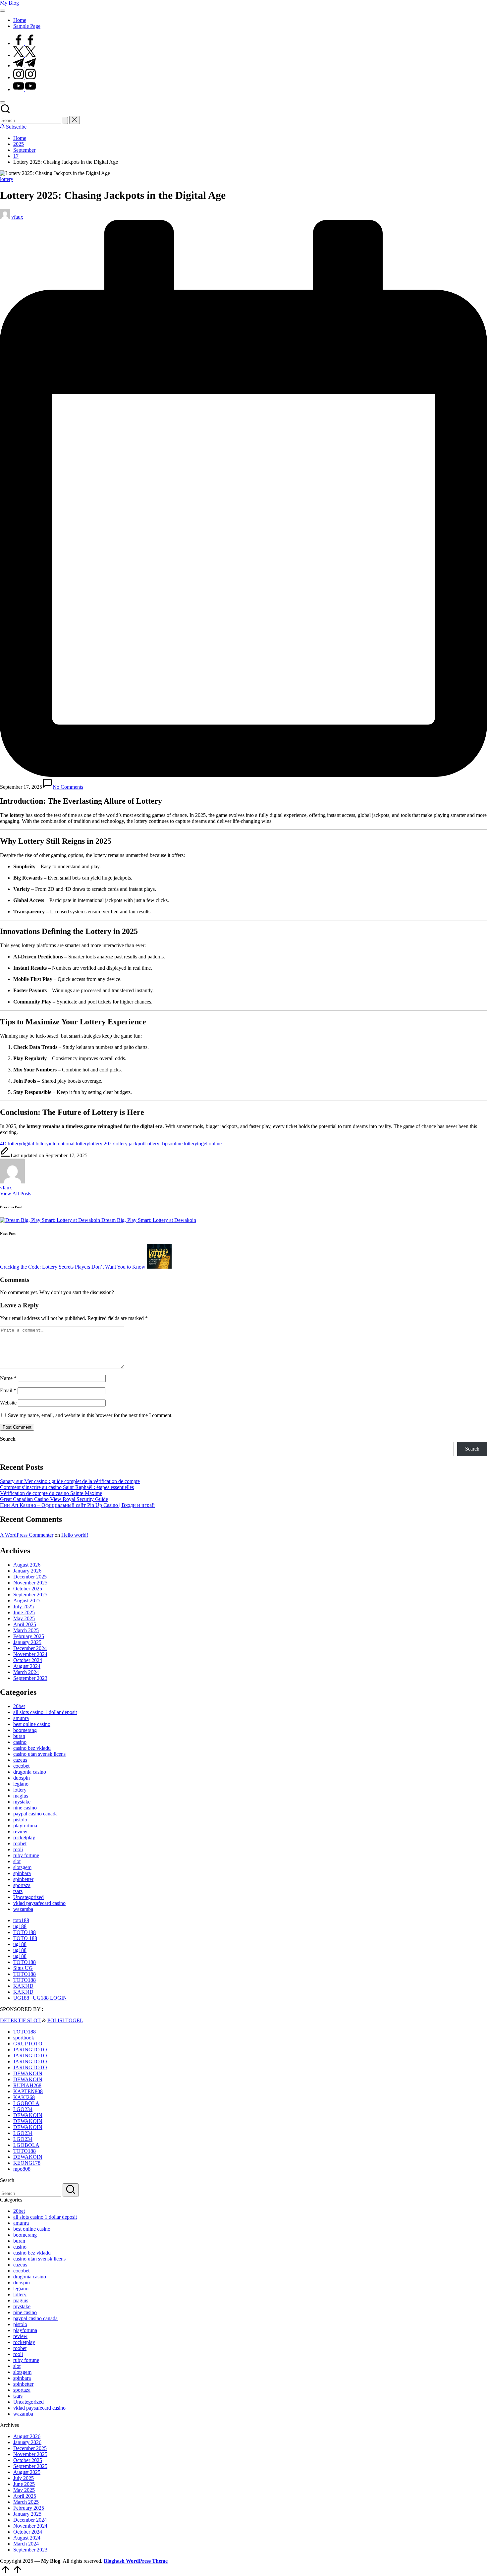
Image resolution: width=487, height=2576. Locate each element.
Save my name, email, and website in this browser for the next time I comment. (90, 1415)
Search (8, 1439)
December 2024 (30, 1648)
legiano (21, 1784)
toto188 (21, 1920)
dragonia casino (30, 1772)
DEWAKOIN (28, 2073)
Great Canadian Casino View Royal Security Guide (54, 1499)
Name (8, 1378)
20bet (19, 1706)
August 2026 (27, 1565)
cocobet (21, 1766)
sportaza (22, 1885)
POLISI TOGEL (65, 2020)
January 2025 (27, 1642)
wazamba (23, 1909)
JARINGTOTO (30, 2050)
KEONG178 (27, 2163)
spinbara (22, 1873)
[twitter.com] (25, 55)
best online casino (32, 1724)
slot (17, 1861)
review (20, 1832)
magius (21, 1796)
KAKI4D (23, 1986)
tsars (18, 1891)
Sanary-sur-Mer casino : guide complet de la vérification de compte (70, 1481)
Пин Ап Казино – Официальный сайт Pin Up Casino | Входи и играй (77, 1505)
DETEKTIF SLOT (20, 2020)
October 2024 (28, 1660)
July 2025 (24, 1606)
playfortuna (25, 1826)
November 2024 (30, 1654)
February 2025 (29, 1636)
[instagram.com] (25, 77)
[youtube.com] (25, 89)
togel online (209, 1144)
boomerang (25, 1730)
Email (8, 1390)
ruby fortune (26, 1855)
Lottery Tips (157, 1144)
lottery (7, 179)
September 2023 (30, 1678)
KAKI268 (24, 2097)
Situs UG (23, 1968)
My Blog (9, 3)
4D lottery (11, 1144)
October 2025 (28, 1589)
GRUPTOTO (28, 2044)
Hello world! (75, 1535)
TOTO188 (25, 1932)
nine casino (25, 1808)
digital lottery (35, 1144)
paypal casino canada (35, 1814)
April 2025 (25, 1624)
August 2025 (27, 1601)
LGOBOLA (26, 2103)
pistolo (20, 1820)
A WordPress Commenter (27, 1535)
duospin (22, 1778)
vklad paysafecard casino (39, 1903)
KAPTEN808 (28, 2091)
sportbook (24, 2038)
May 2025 (24, 1618)
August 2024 (27, 1666)
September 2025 (30, 1595)
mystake (22, 1802)
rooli (18, 1849)
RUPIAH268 (27, 2085)
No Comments (68, 787)
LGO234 (23, 2109)
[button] (65, 120)
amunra (21, 1718)
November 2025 (30, 1583)
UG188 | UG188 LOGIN (40, 1998)
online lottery (183, 1144)
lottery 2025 (102, 1144)
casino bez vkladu (32, 1748)
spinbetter (23, 1879)
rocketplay (24, 1837)
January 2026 (27, 1571)
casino (20, 1742)
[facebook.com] (25, 43)
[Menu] (3, 11)
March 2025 (26, 1630)
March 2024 (26, 1672)
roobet (20, 1843)
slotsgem (22, 1867)
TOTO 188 (25, 1938)
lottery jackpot (129, 1144)
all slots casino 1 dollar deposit (45, 1712)
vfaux (6, 1188)
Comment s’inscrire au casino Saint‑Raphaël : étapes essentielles (67, 1487)
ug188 (20, 1926)
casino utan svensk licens (39, 1754)
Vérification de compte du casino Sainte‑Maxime (51, 1493)
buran (19, 1736)
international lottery (69, 1144)
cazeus (20, 1760)
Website (8, 1403)
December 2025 (30, 1577)
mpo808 (22, 2169)
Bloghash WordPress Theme (136, 2561)
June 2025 (24, 1612)
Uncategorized (28, 1897)
